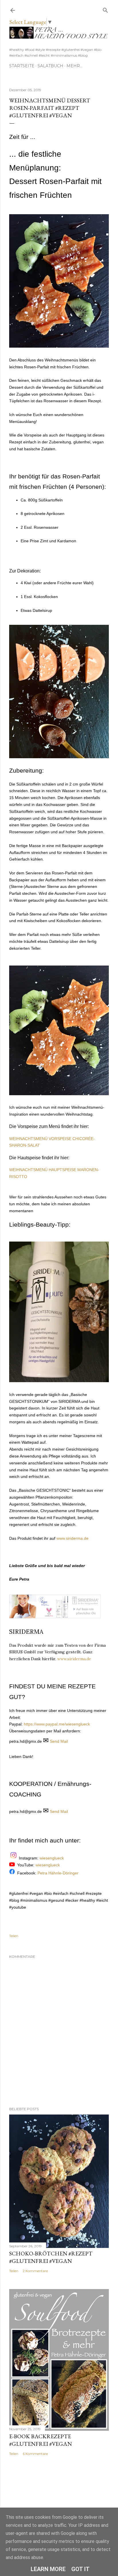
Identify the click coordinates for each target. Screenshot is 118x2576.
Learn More (48, 2569)
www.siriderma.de (72, 1538)
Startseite (22, 66)
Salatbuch (50, 66)
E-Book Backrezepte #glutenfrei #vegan (41, 2440)
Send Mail (59, 1741)
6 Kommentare (35, 2454)
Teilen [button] (14, 1936)
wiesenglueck (52, 1858)
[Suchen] (105, 9)
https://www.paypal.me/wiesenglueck (57, 1724)
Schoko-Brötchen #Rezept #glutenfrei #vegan (51, 2257)
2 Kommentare (35, 2271)
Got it (80, 2569)
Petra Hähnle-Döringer (58, 1873)
